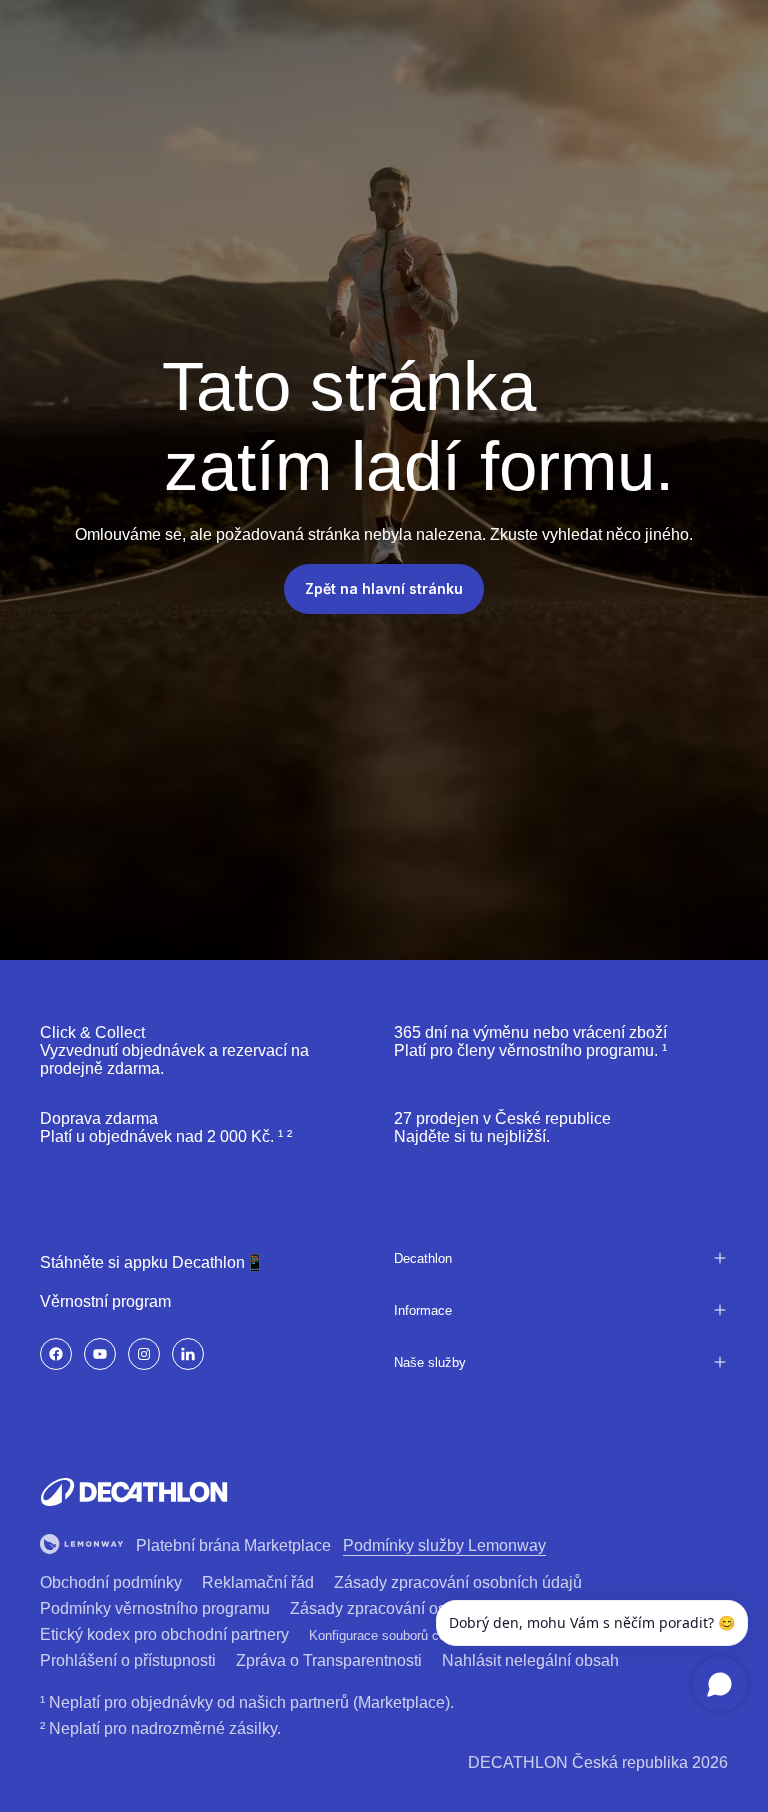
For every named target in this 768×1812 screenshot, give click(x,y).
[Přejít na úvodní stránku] (134, 1492)
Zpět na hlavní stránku (384, 588)
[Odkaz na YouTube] (100, 1354)
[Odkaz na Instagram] (144, 1354)
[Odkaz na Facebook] (56, 1354)
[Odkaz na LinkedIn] (188, 1354)
